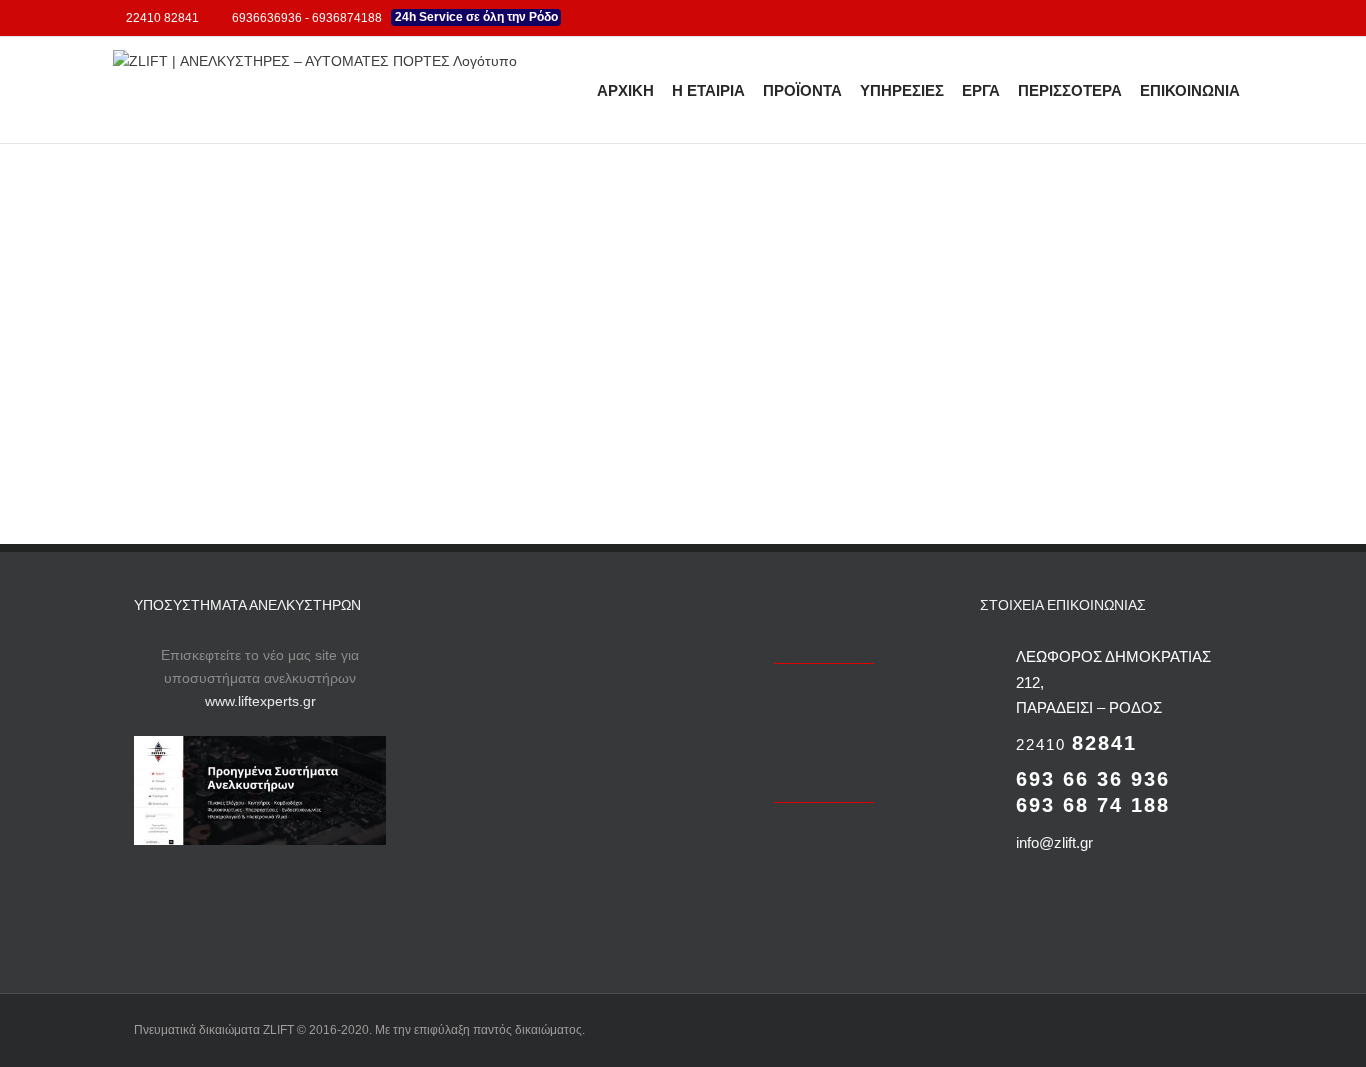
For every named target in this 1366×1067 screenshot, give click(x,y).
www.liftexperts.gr (260, 701)
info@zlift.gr (1054, 842)
